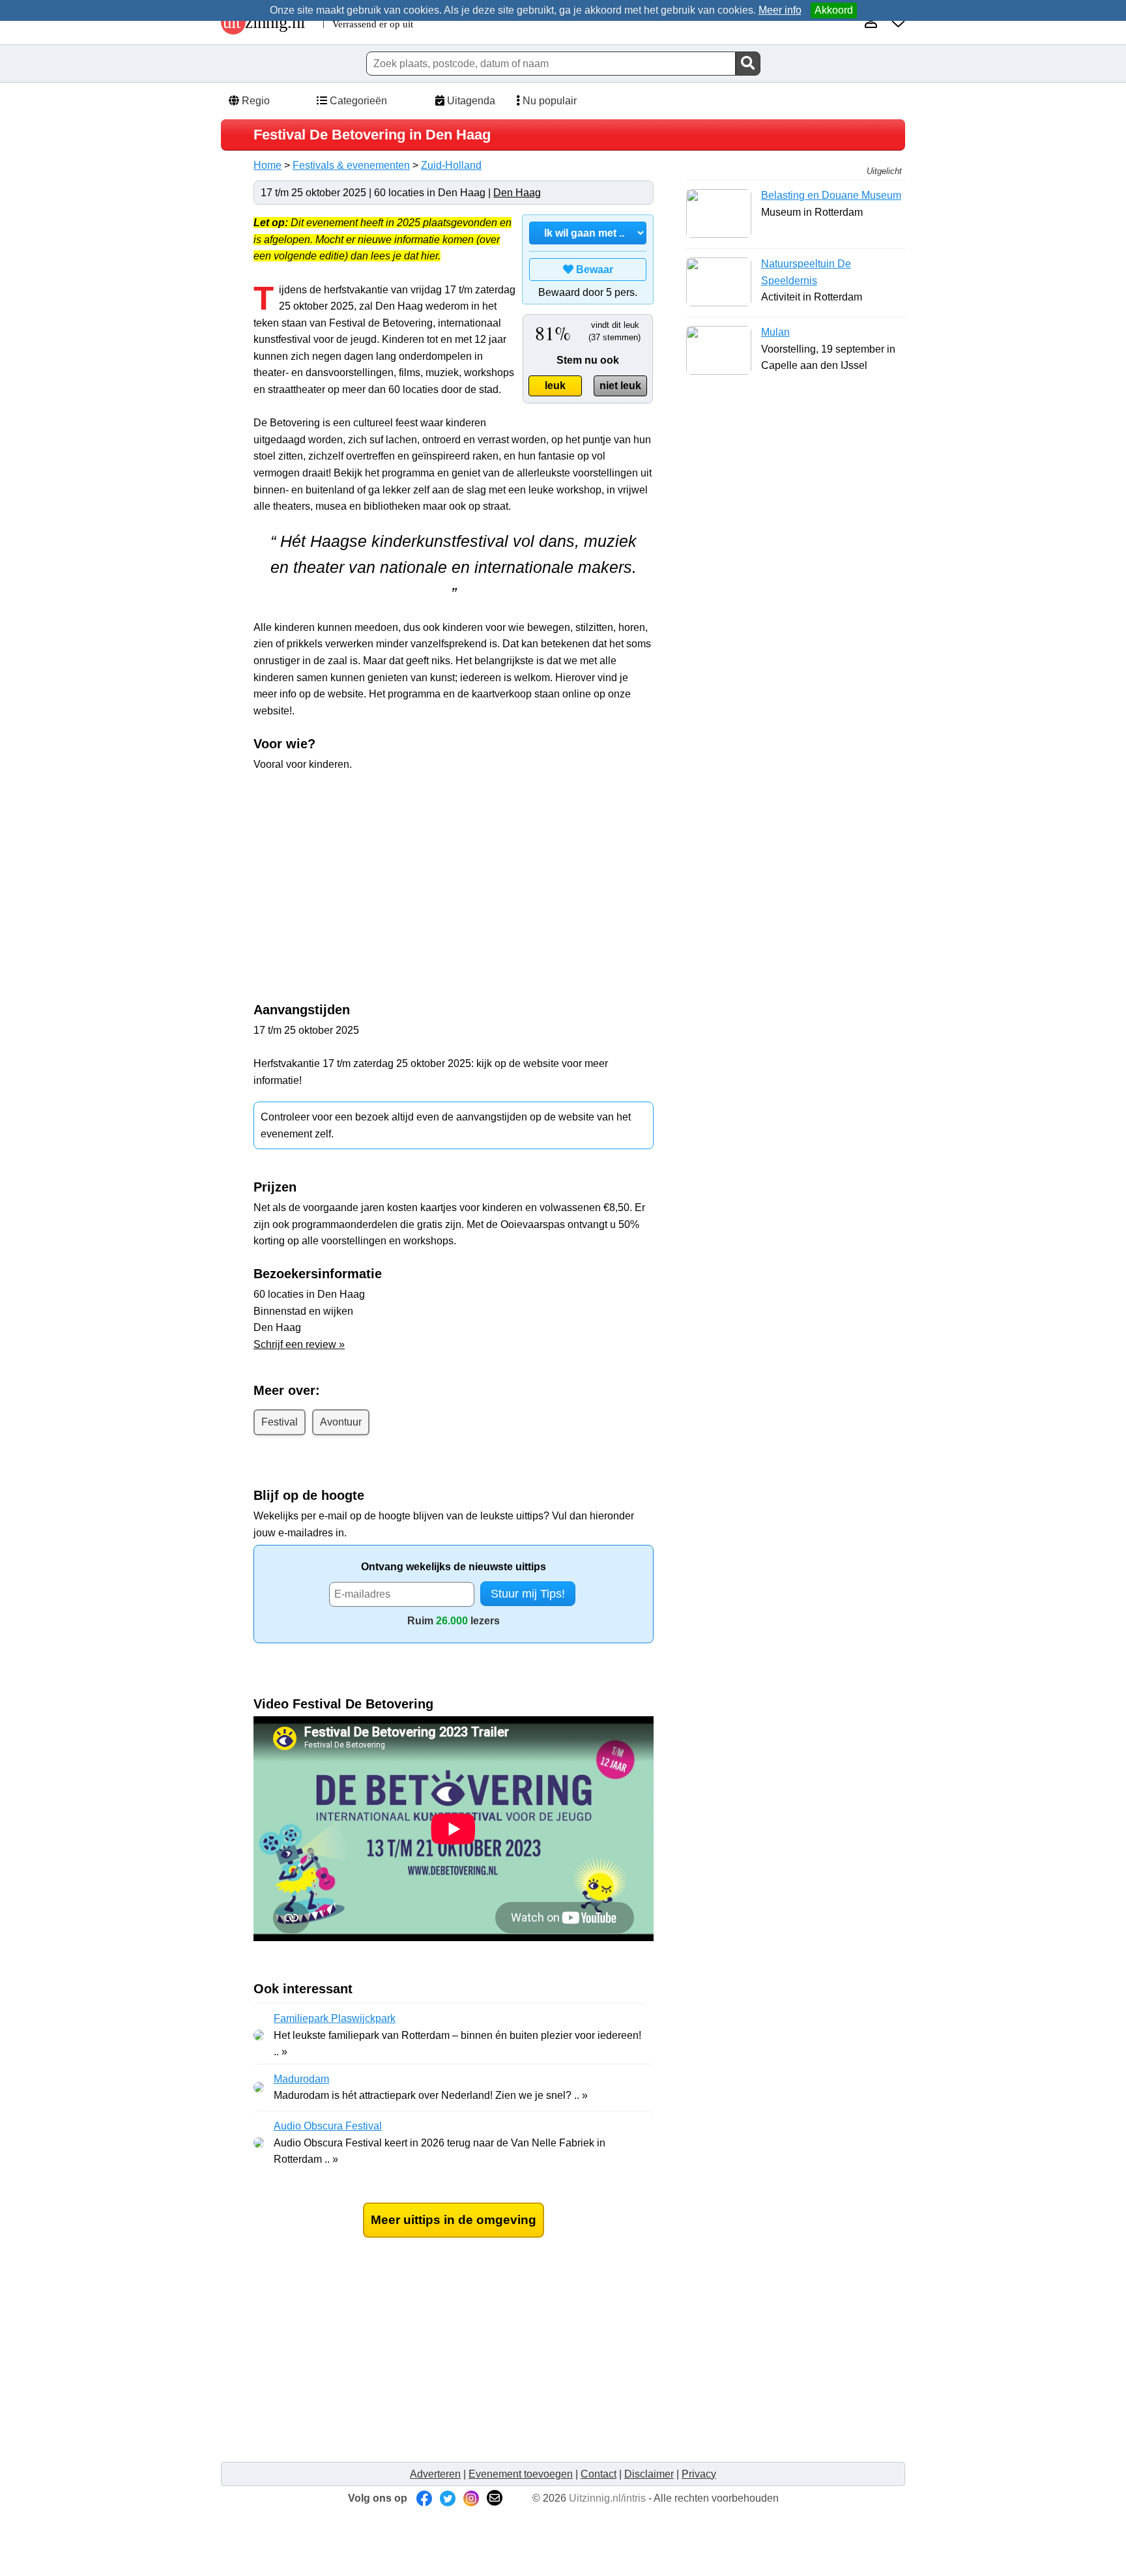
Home (267, 165)
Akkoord (834, 10)
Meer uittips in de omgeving (454, 2220)
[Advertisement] (454, 877)
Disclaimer (649, 2474)
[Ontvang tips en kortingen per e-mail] (495, 2498)
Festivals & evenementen (351, 165)
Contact (599, 2474)
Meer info (780, 10)
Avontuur (341, 1422)
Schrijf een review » (299, 1344)
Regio (254, 101)
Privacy (699, 2474)
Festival (280, 1422)
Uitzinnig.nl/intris (607, 2498)
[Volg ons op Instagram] (471, 2498)
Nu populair (548, 101)
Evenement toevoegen (521, 2474)
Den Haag (517, 193)
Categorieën (357, 101)
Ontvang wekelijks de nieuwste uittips (454, 1567)
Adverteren (435, 2474)
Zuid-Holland (451, 165)
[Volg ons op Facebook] (424, 2498)
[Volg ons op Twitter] (448, 2498)
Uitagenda (470, 101)
